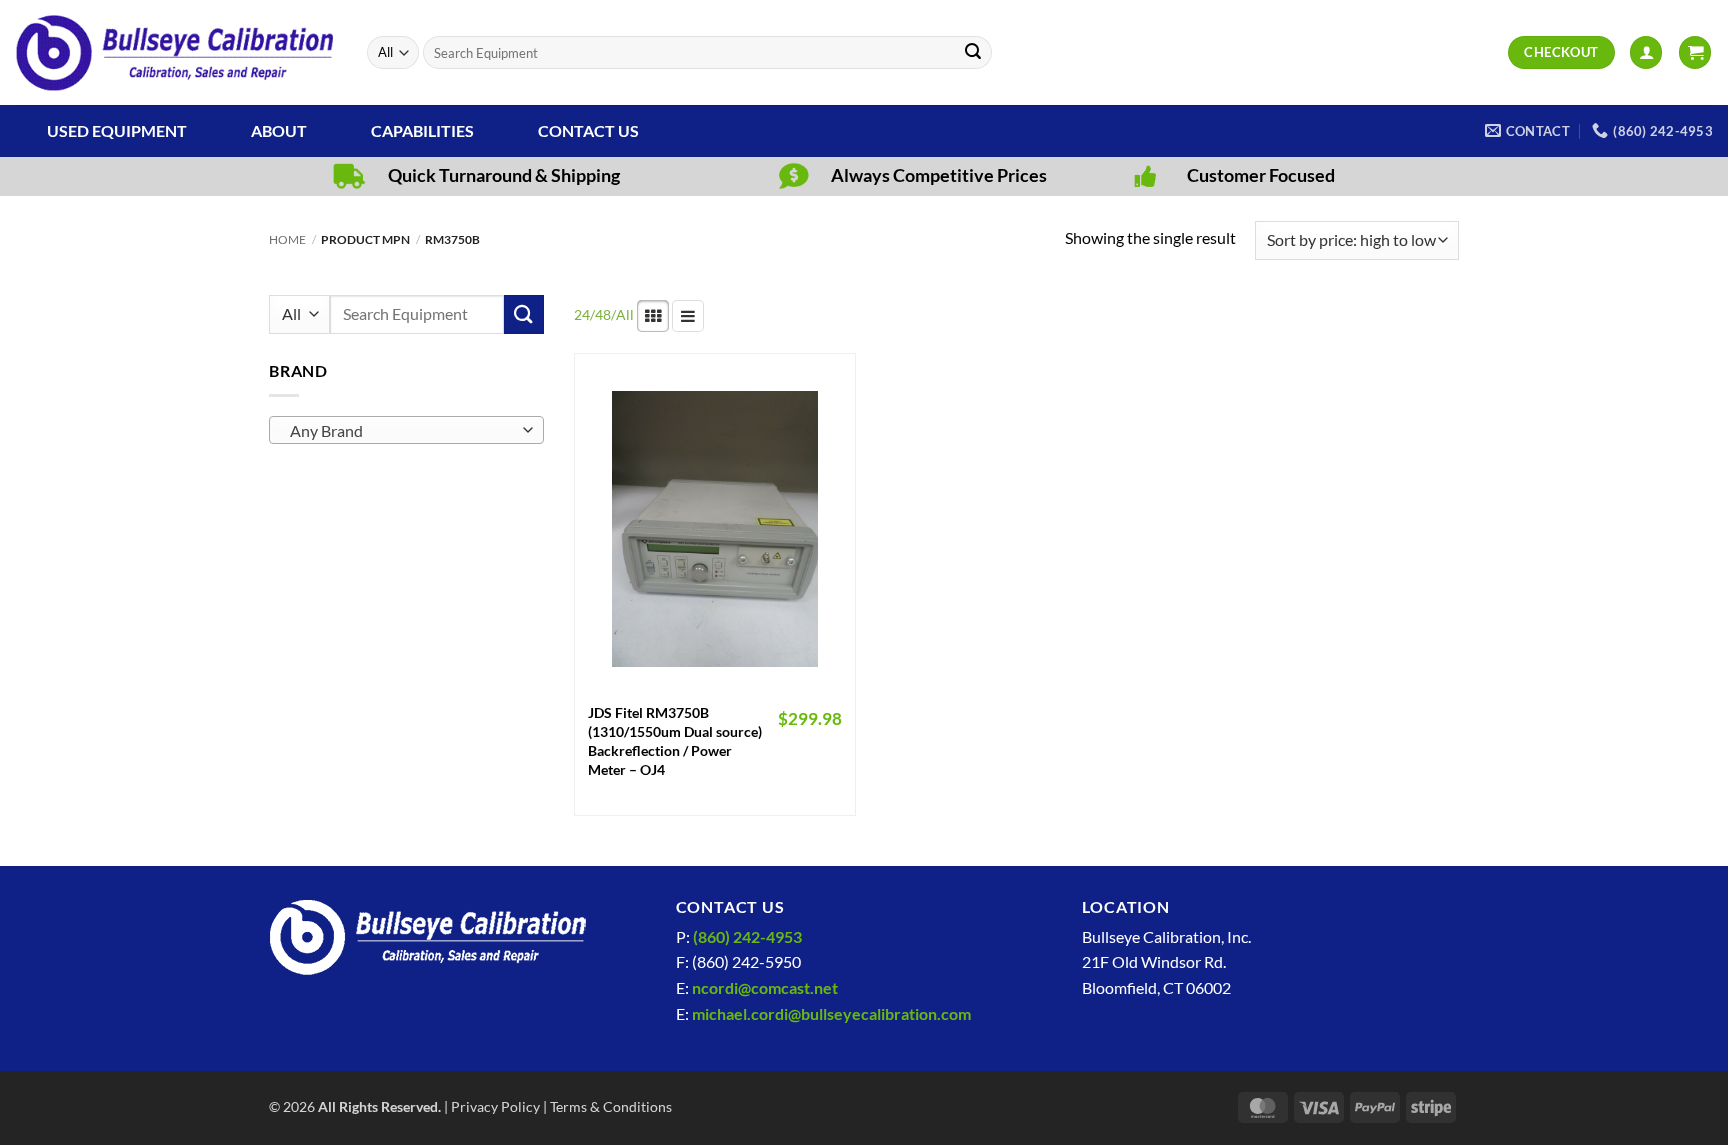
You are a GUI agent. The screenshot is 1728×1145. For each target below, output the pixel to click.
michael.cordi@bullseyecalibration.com (831, 1013)
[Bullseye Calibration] (176, 52)
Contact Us (588, 130)
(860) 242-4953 (747, 936)
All (625, 314)
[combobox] (406, 430)
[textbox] (402, 431)
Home (287, 239)
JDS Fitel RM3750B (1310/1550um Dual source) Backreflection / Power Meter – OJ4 (675, 740)
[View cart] (1695, 52)
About (279, 130)
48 (603, 314)
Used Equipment (117, 130)
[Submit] (973, 53)
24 (582, 314)
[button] (1646, 52)
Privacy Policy (495, 1106)
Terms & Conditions (611, 1106)
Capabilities (422, 130)
